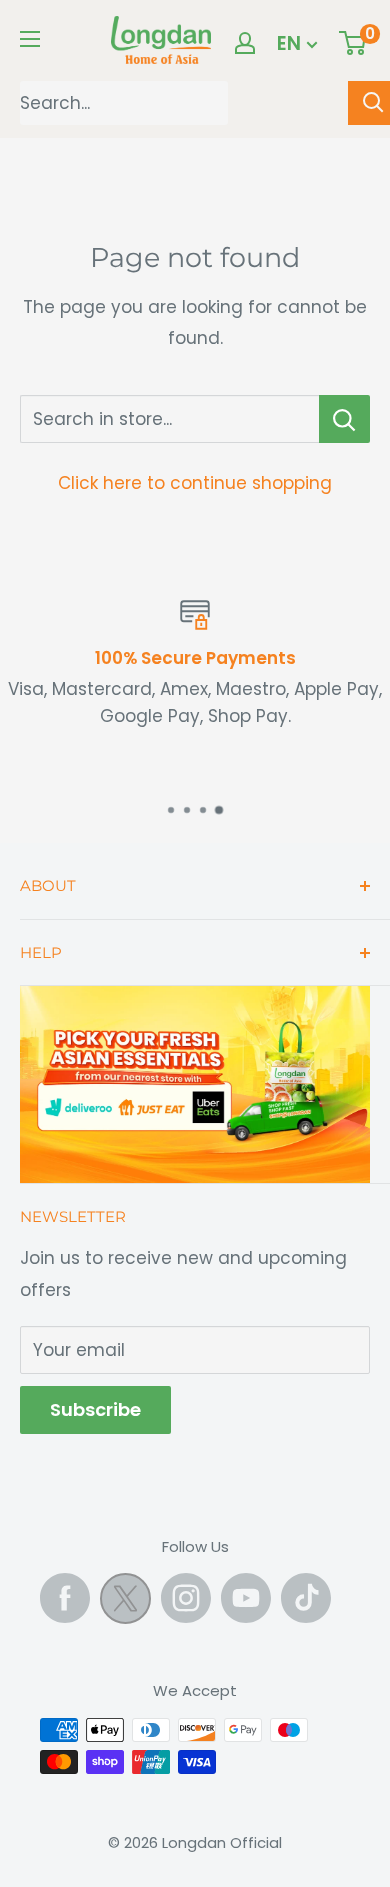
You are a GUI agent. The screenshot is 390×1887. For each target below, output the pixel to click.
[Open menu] (30, 39)
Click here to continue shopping (195, 483)
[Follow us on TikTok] (306, 1598)
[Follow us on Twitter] (125, 1603)
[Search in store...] (344, 419)
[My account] (245, 43)
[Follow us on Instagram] (186, 1598)
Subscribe (95, 1409)
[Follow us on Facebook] (65, 1598)
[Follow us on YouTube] (246, 1598)
